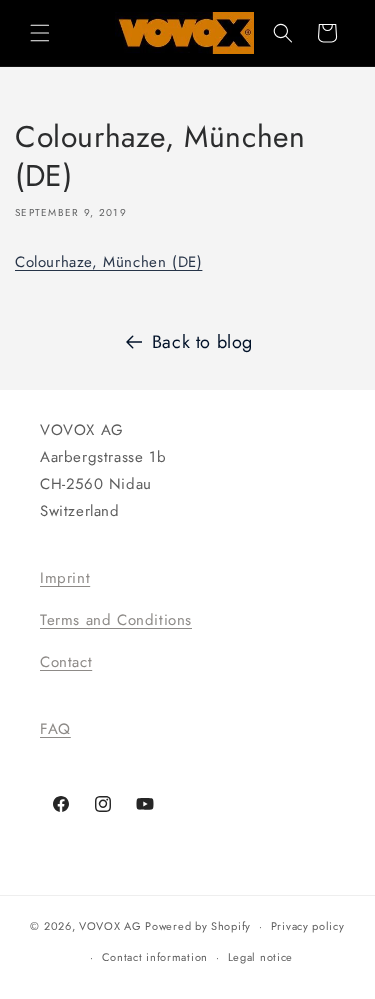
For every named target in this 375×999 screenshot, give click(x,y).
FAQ (55, 729)
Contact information (155, 957)
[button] (40, 33)
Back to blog (202, 342)
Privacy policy (308, 926)
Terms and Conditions (116, 620)
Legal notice (260, 957)
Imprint (65, 578)
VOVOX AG (110, 926)
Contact (66, 662)
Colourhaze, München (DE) (108, 262)
